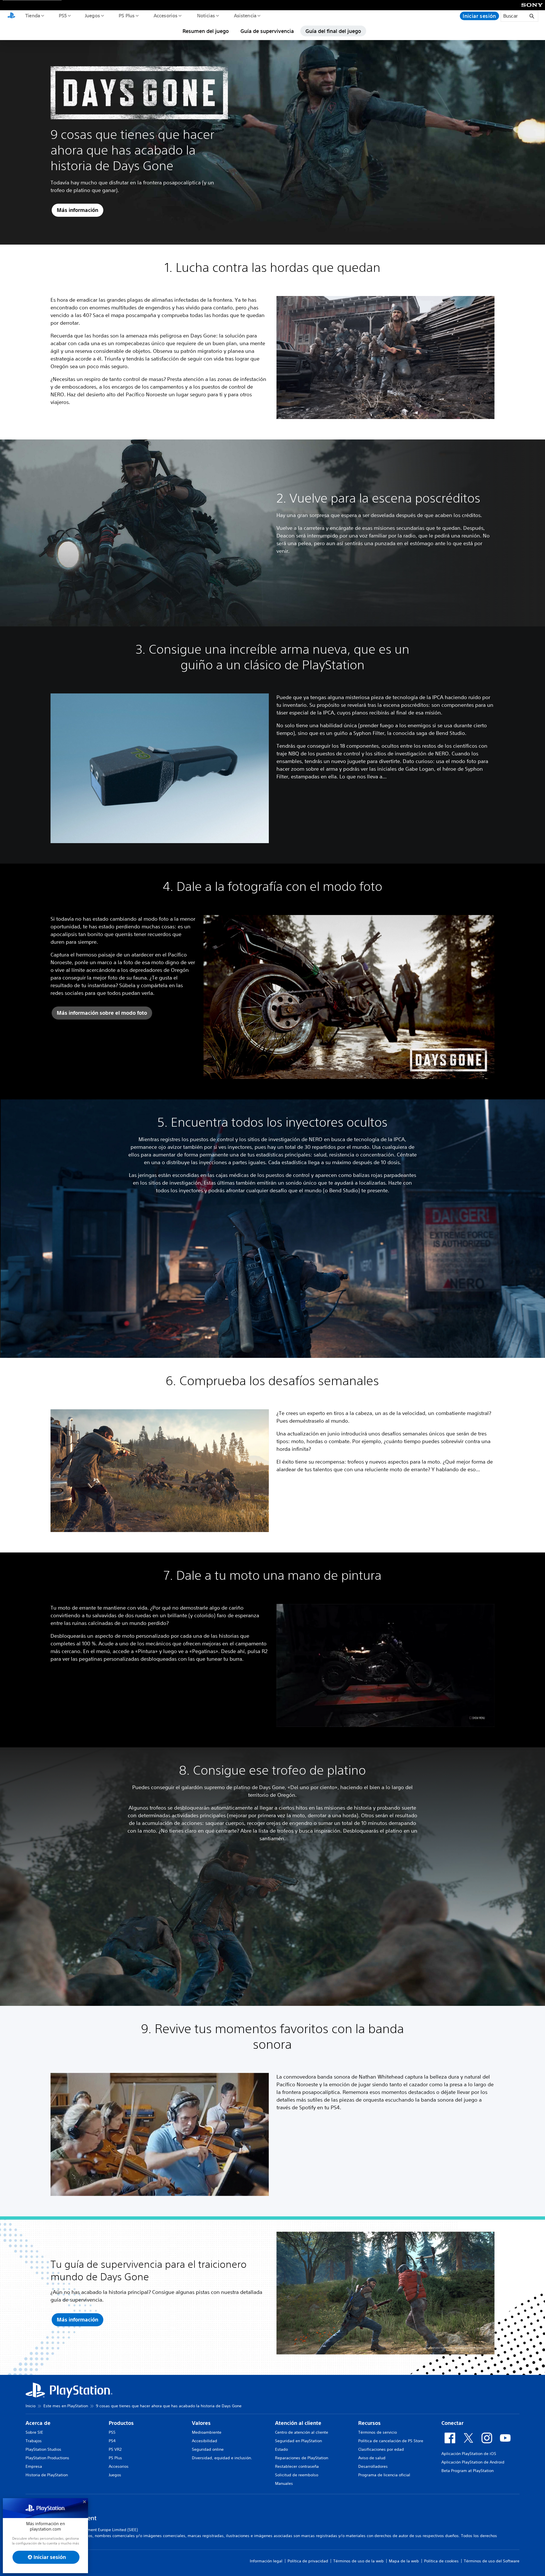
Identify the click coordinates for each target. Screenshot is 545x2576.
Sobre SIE (34, 2432)
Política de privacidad (308, 2561)
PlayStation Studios (43, 2449)
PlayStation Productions (47, 2458)
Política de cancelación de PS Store (391, 2441)
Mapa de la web (404, 2561)
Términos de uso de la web (359, 2561)
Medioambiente (207, 2432)
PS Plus (126, 15)
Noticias (206, 15)
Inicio (31, 2406)
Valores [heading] (201, 2423)
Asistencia (245, 15)
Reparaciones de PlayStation (302, 2458)
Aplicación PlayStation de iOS (469, 2454)
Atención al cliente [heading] (298, 2423)
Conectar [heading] (452, 2423)
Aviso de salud (372, 2458)
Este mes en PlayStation (66, 2406)
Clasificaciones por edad (381, 2449)
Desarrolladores (373, 2466)
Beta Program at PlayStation (468, 2471)
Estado (281, 2449)
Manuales (284, 2483)
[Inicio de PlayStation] (11, 16)
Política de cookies (441, 2561)
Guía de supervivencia (267, 31)
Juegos (92, 15)
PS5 (63, 15)
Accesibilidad (205, 2441)
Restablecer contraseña (297, 2466)
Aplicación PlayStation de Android (473, 2462)
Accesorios (165, 15)
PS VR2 (115, 2449)
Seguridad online (208, 2449)
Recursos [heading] (369, 2423)
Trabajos (34, 2441)
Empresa (34, 2466)
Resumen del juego (206, 31)
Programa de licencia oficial (384, 2475)
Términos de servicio (378, 2432)
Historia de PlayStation (47, 2475)
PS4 (112, 2441)
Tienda (32, 15)
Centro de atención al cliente (302, 2432)
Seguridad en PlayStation (298, 2441)
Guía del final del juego (333, 31)
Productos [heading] (121, 2423)
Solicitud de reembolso (297, 2475)
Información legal (266, 2561)
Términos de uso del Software (492, 2561)
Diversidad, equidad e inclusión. (222, 2458)
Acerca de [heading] (38, 2423)
